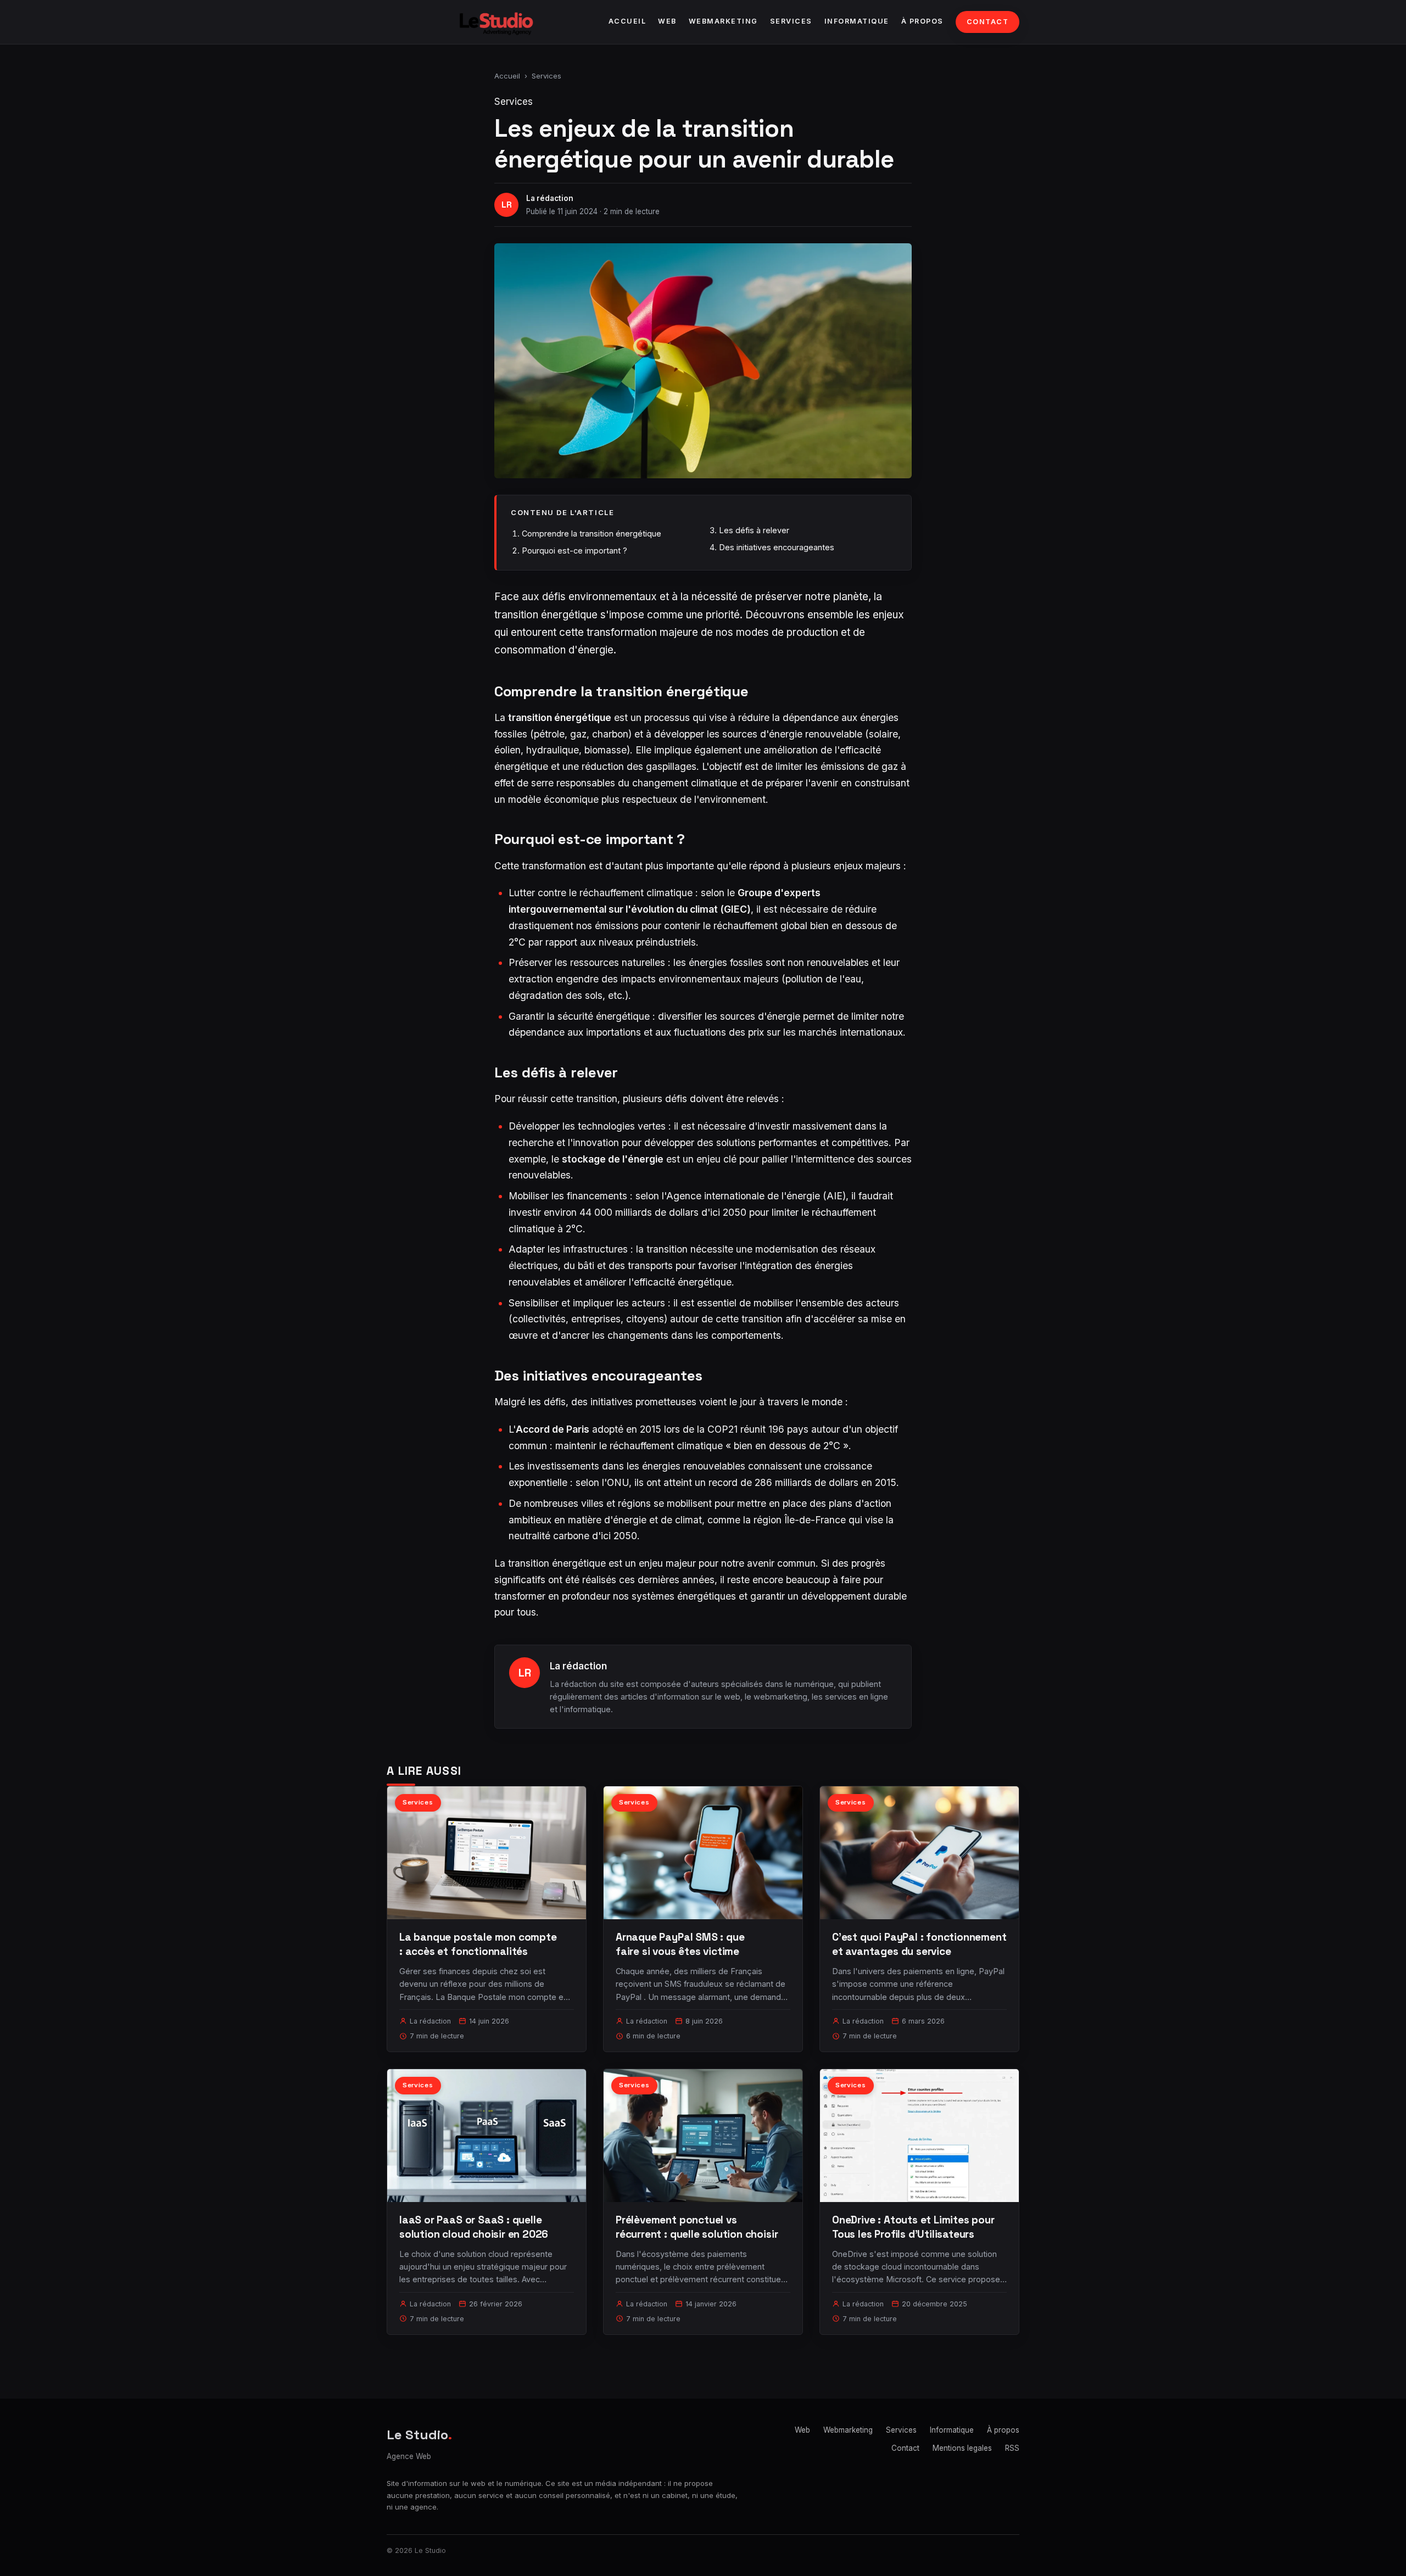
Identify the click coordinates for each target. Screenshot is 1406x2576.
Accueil (627, 21)
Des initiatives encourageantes (777, 547)
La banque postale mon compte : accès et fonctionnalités (478, 1944)
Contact (988, 22)
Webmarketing (723, 21)
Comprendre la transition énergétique (592, 533)
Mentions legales (962, 2448)
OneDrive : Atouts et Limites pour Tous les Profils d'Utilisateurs (913, 2227)
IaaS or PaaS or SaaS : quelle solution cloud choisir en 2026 (474, 2227)
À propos (922, 21)
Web (667, 21)
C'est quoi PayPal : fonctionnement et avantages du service (919, 1944)
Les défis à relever (754, 530)
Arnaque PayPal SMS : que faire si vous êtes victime (680, 1944)
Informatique (857, 21)
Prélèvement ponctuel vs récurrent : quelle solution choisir (697, 2227)
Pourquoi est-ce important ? (574, 551)
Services (791, 21)
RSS (1012, 2448)
